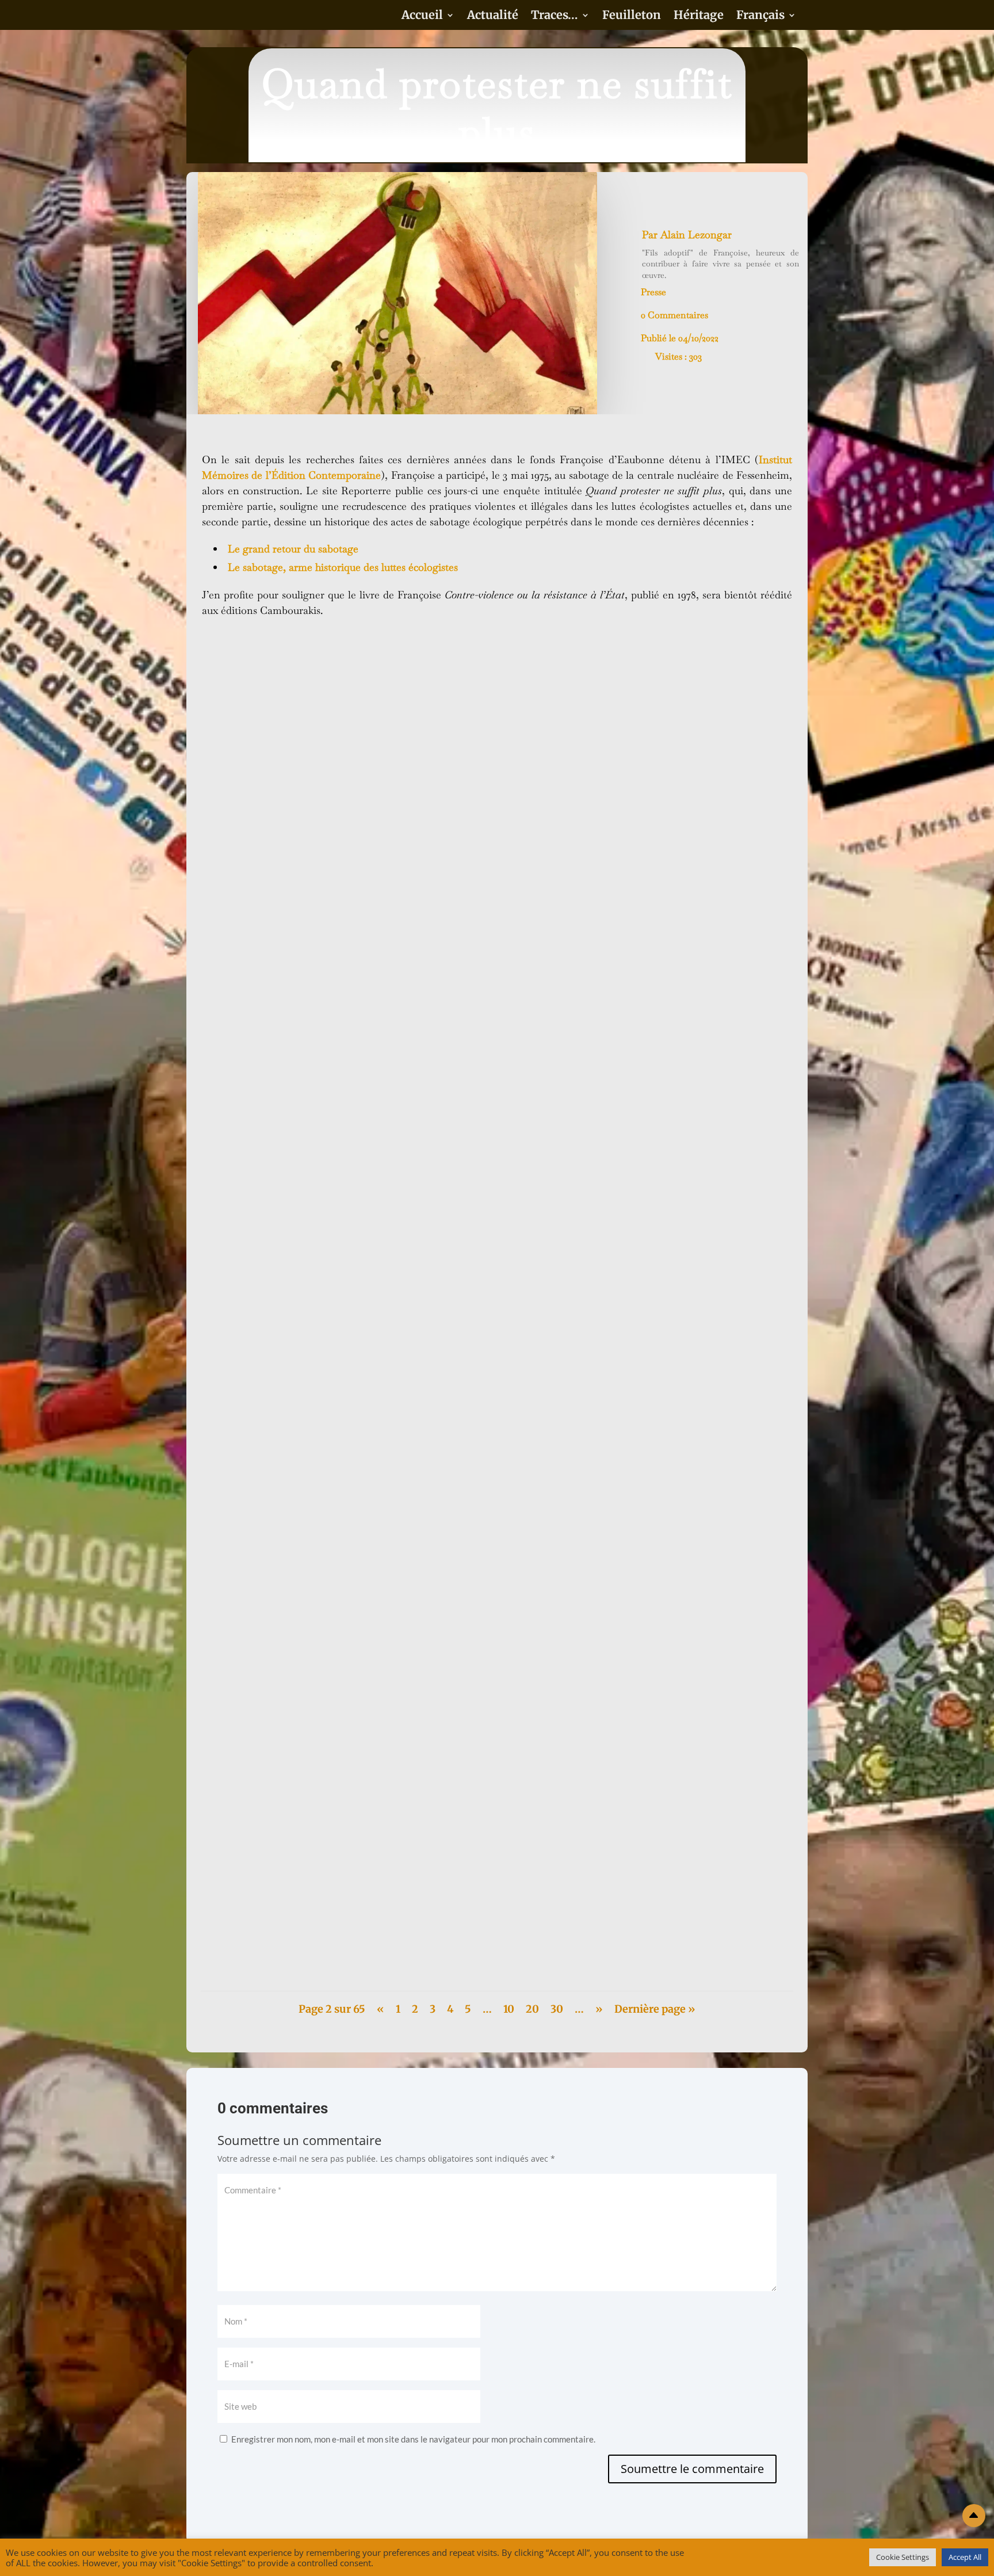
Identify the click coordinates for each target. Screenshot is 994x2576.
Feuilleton (632, 16)
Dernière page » (655, 2009)
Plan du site (638, 2561)
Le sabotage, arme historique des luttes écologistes (343, 567)
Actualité (493, 16)
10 (509, 2009)
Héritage (699, 16)
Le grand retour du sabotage (293, 549)
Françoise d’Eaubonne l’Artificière (281, 1569)
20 (532, 2009)
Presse (653, 292)
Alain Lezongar (696, 234)
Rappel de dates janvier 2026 (269, 1922)
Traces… (555, 16)
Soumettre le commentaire (692, 2469)
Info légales (731, 2561)
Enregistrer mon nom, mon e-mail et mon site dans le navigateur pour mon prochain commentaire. (413, 2439)
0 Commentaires (674, 315)
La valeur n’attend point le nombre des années (305, 1027)
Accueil (422, 16)
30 (557, 2009)
